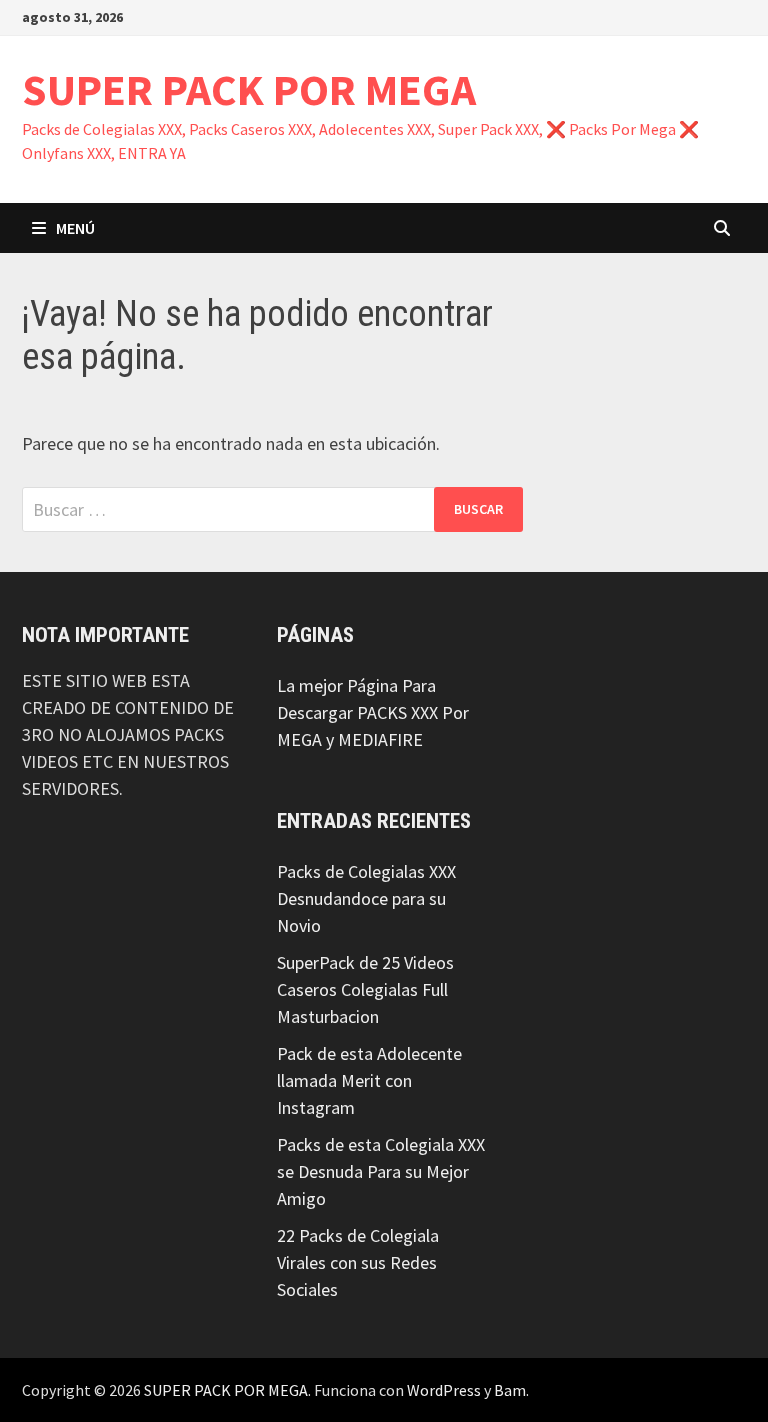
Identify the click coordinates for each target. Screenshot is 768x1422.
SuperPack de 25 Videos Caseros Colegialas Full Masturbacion (365, 989)
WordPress (444, 1390)
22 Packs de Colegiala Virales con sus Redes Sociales (358, 1262)
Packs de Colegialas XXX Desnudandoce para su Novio (366, 898)
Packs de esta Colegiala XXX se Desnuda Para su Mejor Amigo (381, 1171)
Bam (510, 1390)
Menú (75, 228)
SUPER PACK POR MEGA (249, 89)
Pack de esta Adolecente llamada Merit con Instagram (369, 1080)
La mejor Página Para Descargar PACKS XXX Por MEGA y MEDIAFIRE (373, 712)
